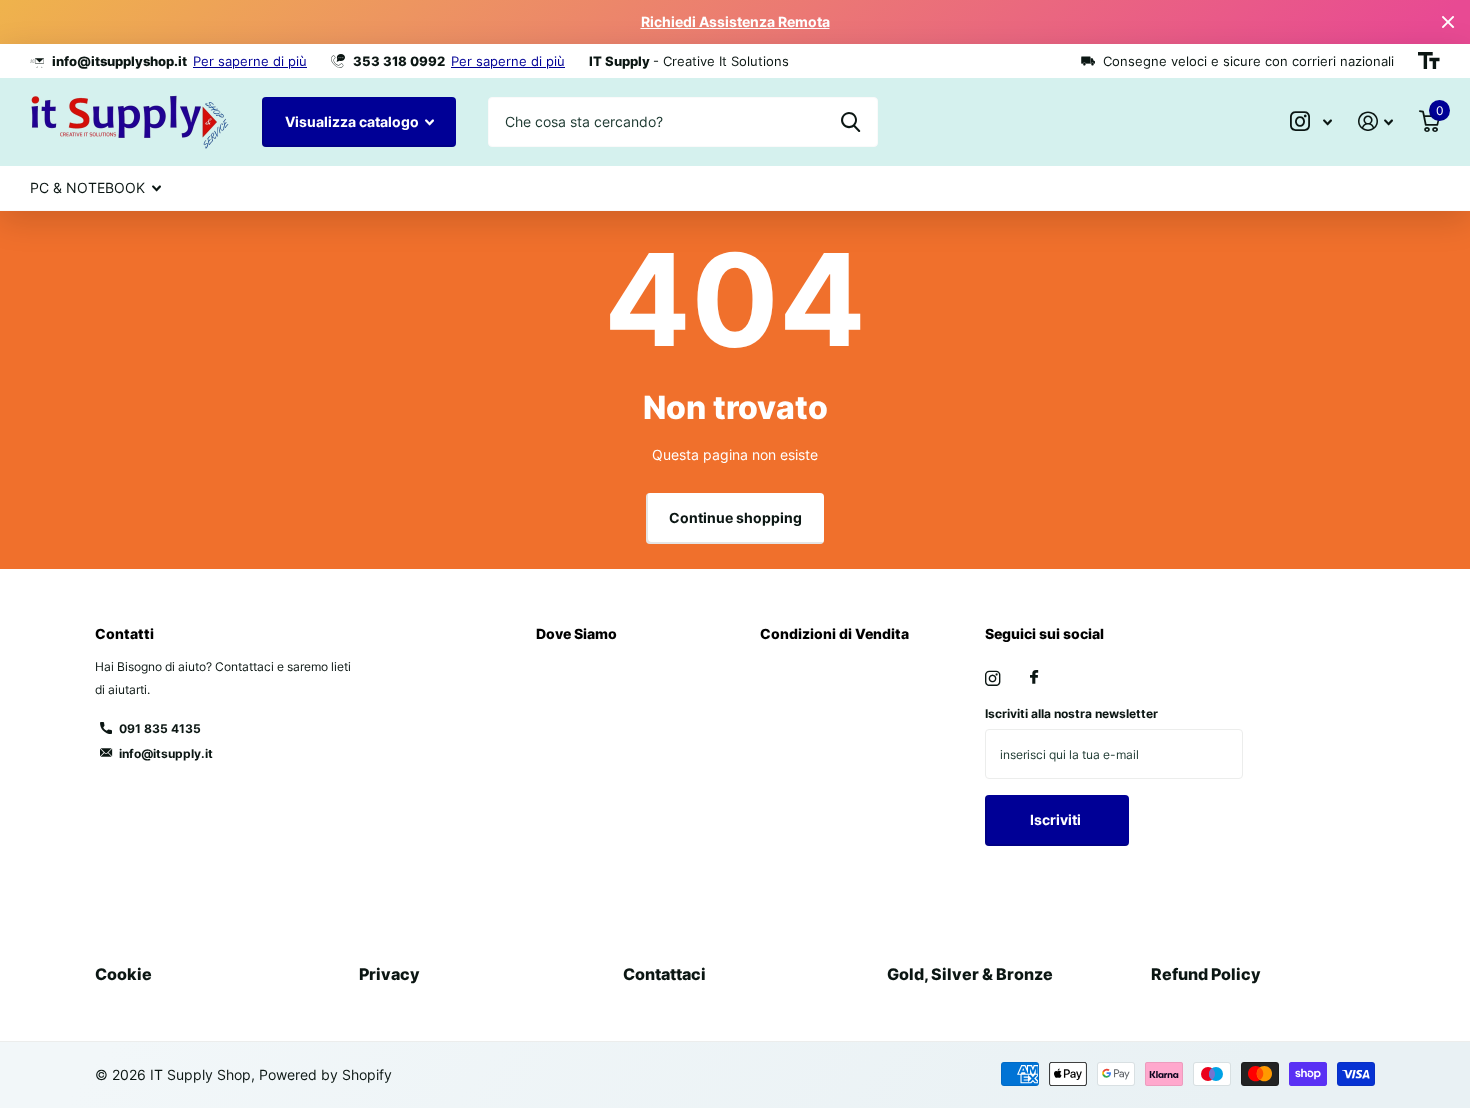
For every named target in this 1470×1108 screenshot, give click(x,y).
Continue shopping (735, 517)
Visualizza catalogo (353, 121)
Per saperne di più (250, 61)
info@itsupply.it (166, 753)
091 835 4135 (160, 728)
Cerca (850, 122)
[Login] (1375, 121)
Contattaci (664, 974)
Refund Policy (1206, 974)
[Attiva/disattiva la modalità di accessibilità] (1429, 61)
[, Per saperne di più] (1311, 121)
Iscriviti (1057, 819)
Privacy (389, 974)
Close (1448, 22)
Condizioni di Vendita (834, 633)
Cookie (123, 974)
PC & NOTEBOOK (87, 187)
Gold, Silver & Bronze (970, 974)
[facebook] (1034, 678)
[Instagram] (992, 678)
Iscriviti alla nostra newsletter (1071, 713)
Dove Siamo (576, 633)
